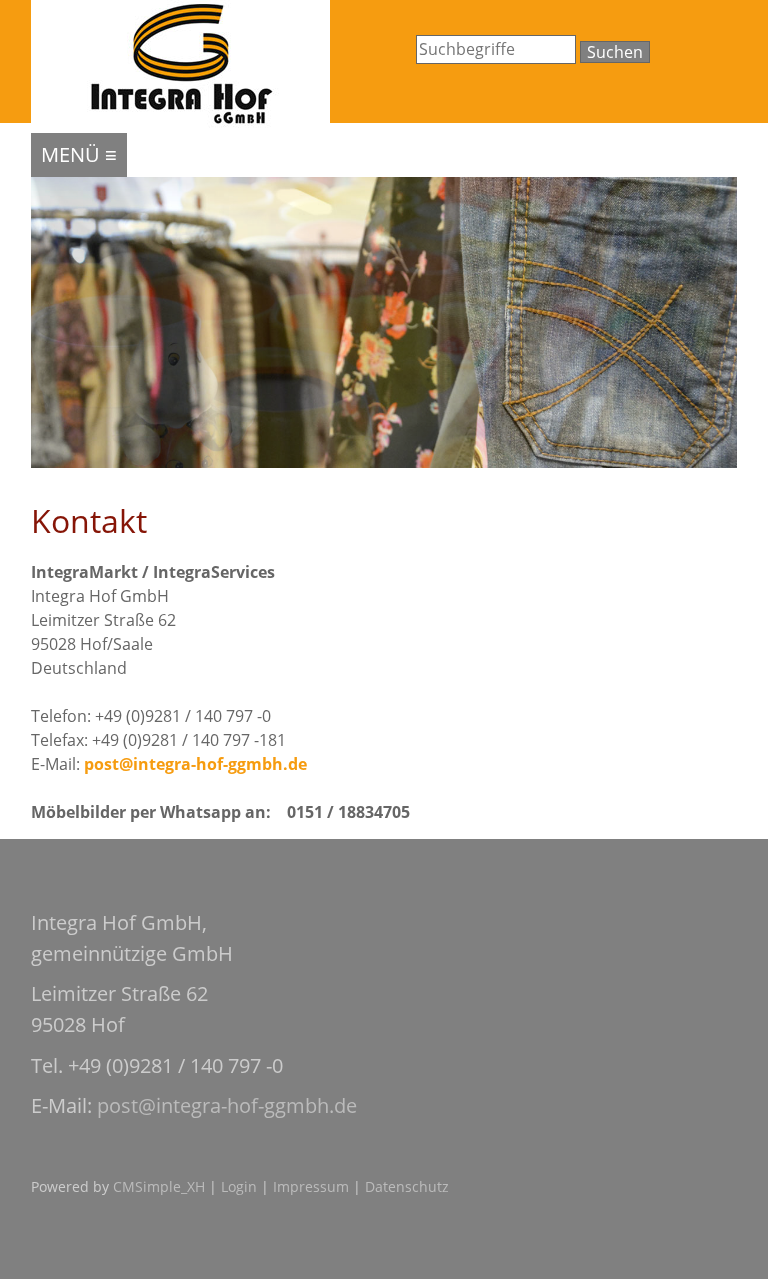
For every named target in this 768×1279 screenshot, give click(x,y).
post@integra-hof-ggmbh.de (195, 764)
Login (239, 1186)
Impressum (311, 1186)
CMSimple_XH (159, 1186)
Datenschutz (407, 1186)
